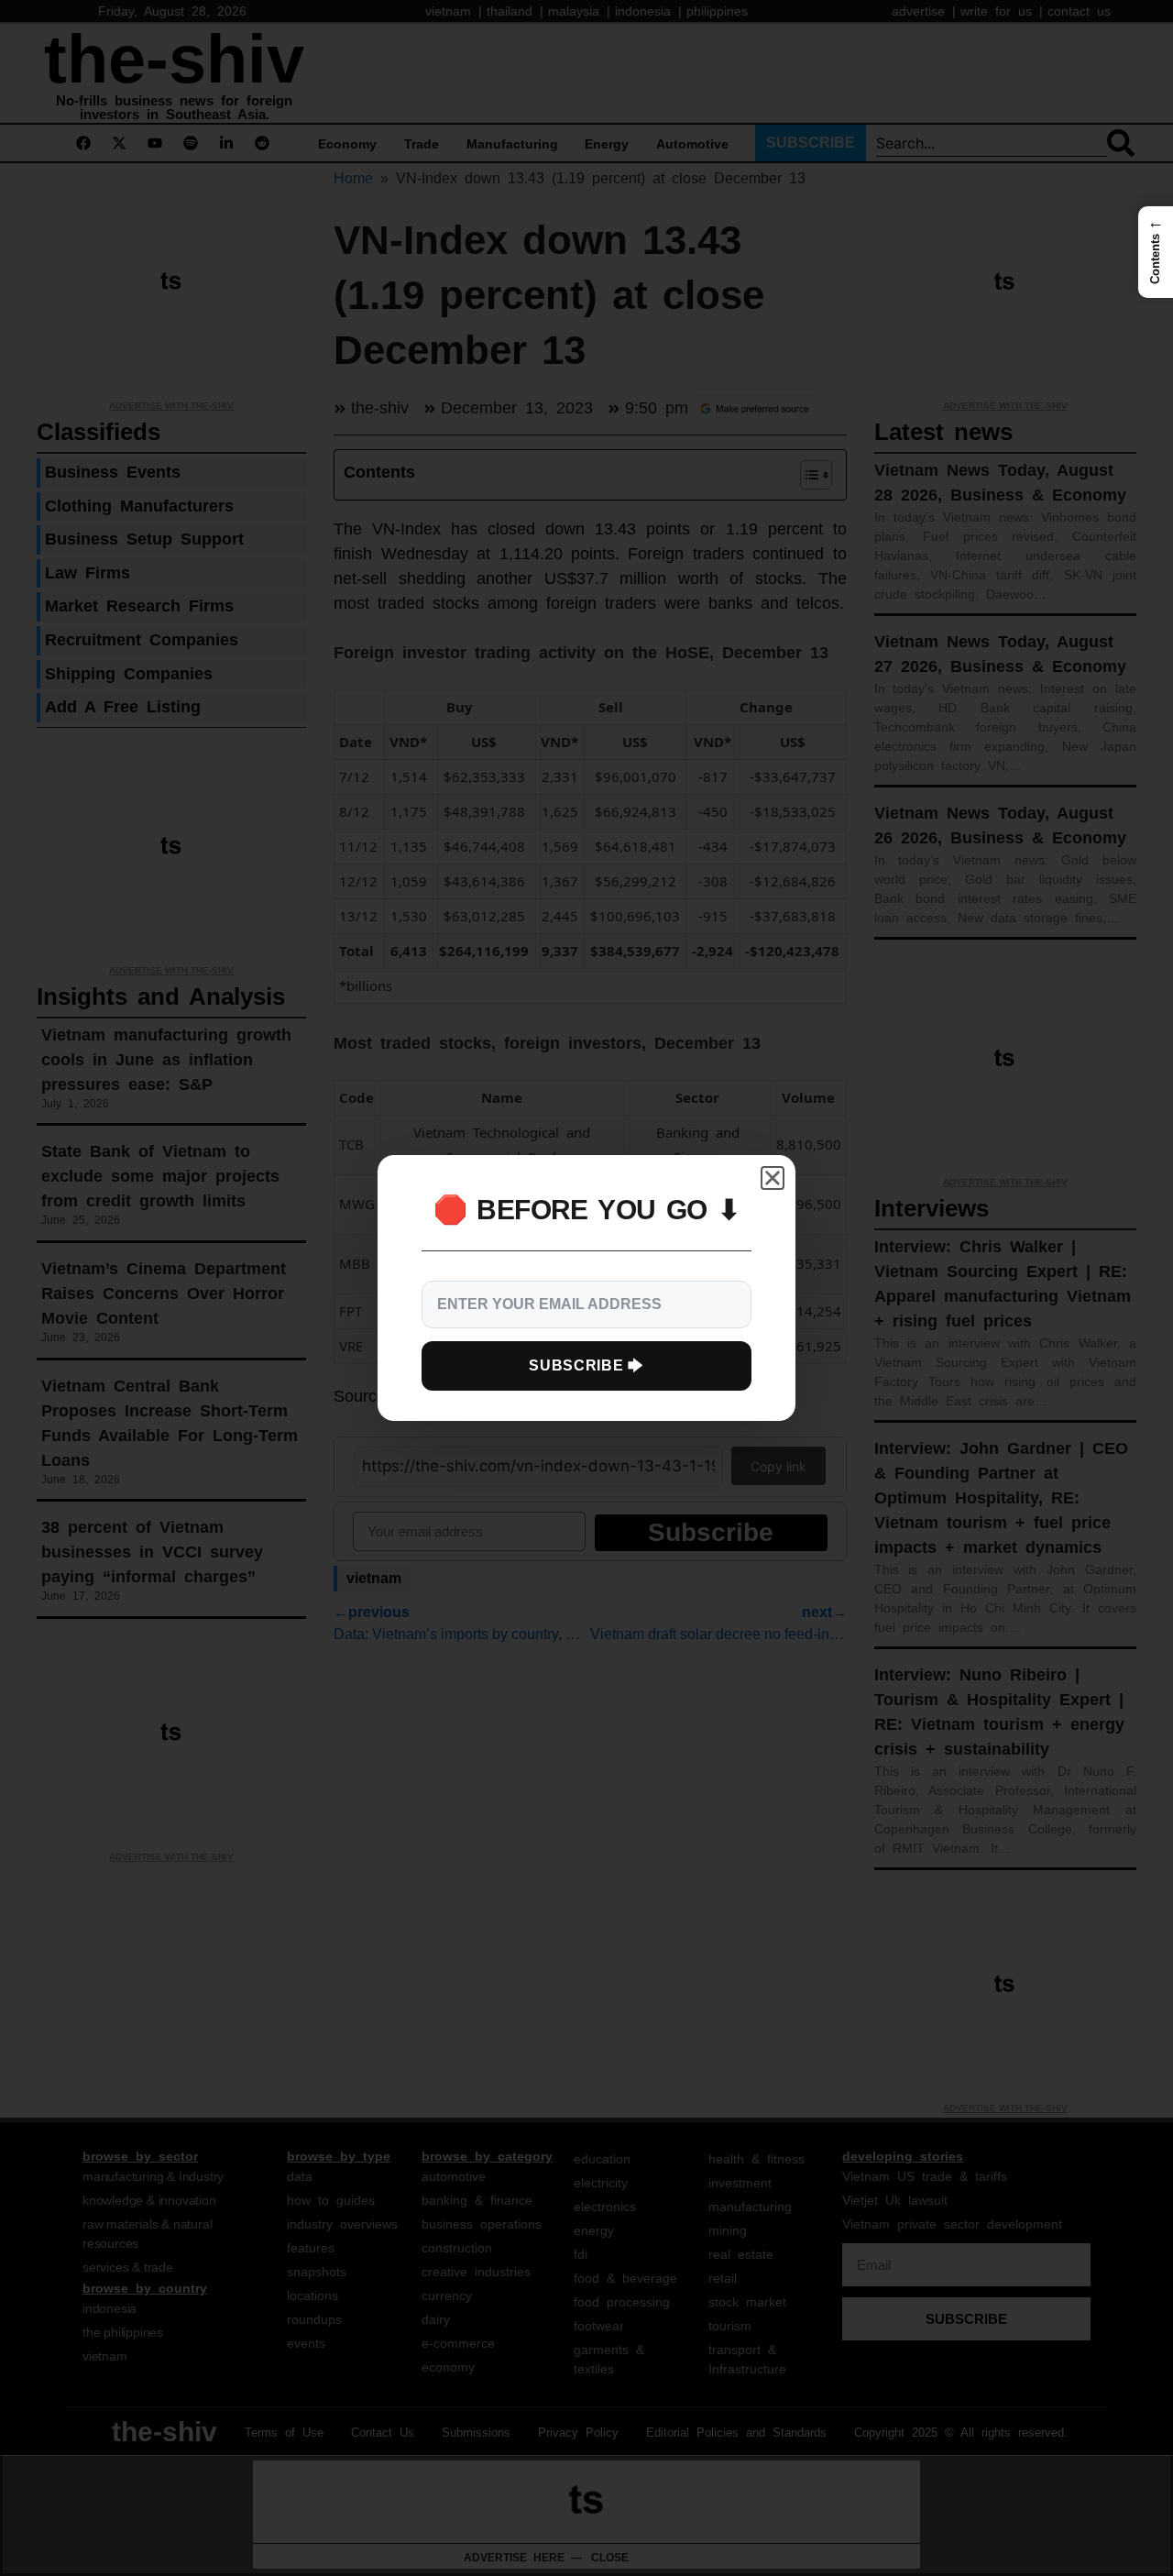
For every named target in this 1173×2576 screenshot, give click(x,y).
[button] (1156, 252)
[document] (586, 1288)
